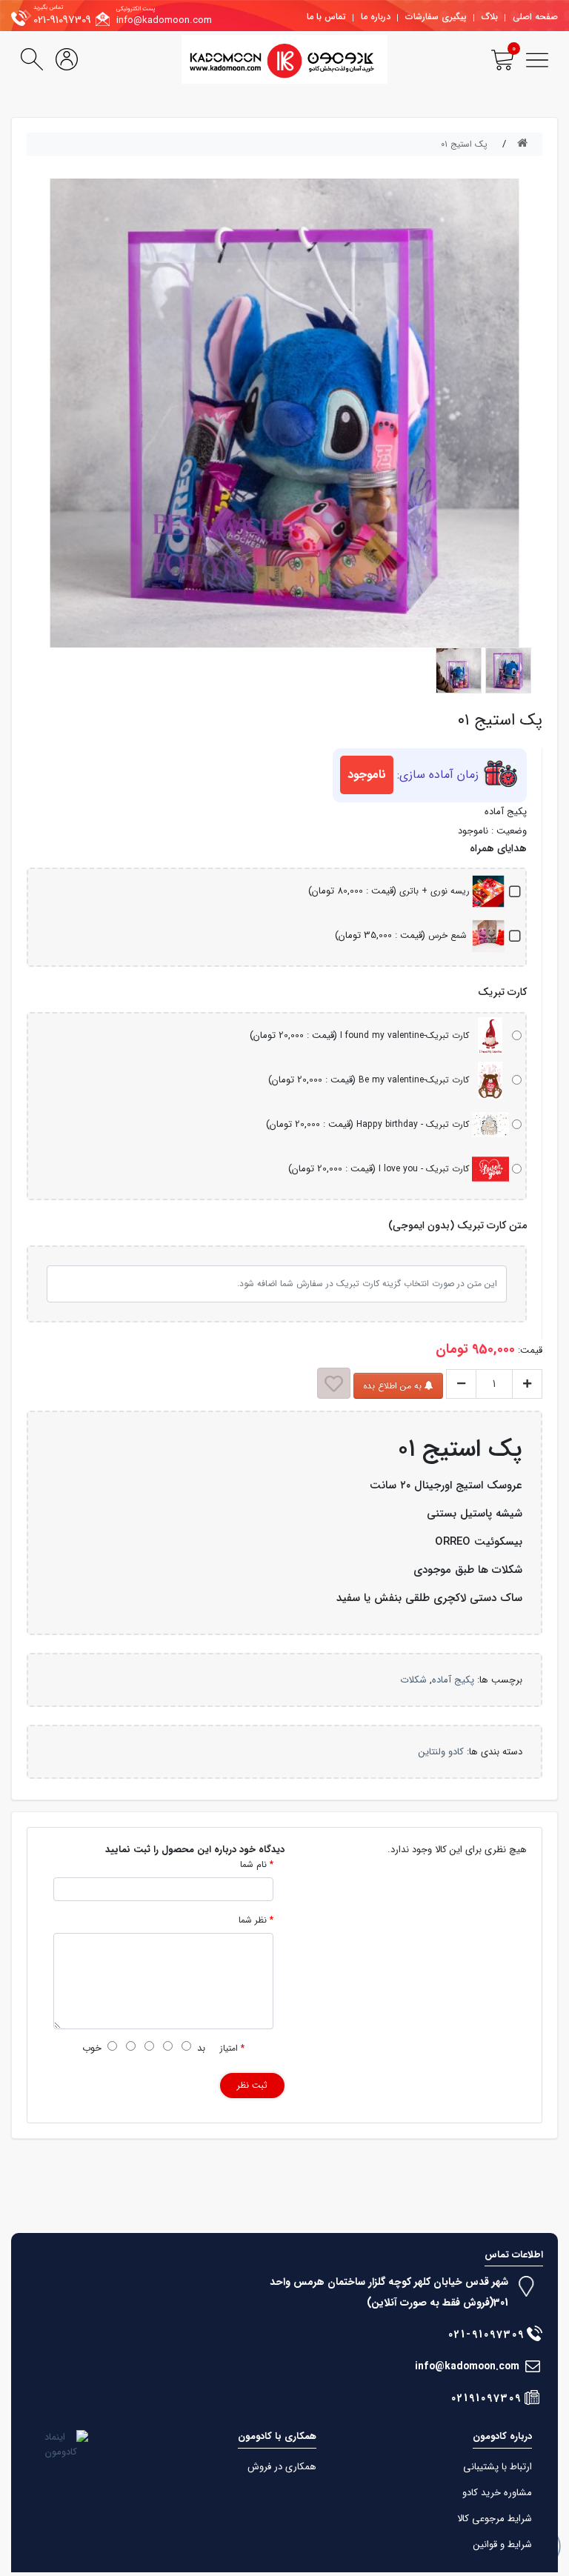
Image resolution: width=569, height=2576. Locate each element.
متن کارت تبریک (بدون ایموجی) (457, 1226)
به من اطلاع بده (394, 1386)
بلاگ (490, 17)
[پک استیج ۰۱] (508, 670)
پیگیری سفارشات (436, 17)
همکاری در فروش (282, 2467)
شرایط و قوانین (503, 2545)
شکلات (413, 1680)
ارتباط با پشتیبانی (498, 2467)
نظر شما (253, 1920)
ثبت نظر (252, 2085)
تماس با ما (326, 17)
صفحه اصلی (535, 17)
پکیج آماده (453, 1680)
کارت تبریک (502, 992)
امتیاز (229, 2049)
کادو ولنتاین (441, 1752)
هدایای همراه (498, 849)
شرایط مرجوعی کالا (495, 2519)
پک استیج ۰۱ (464, 144)
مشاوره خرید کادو (497, 2493)
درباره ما (376, 17)
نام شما (253, 1865)
